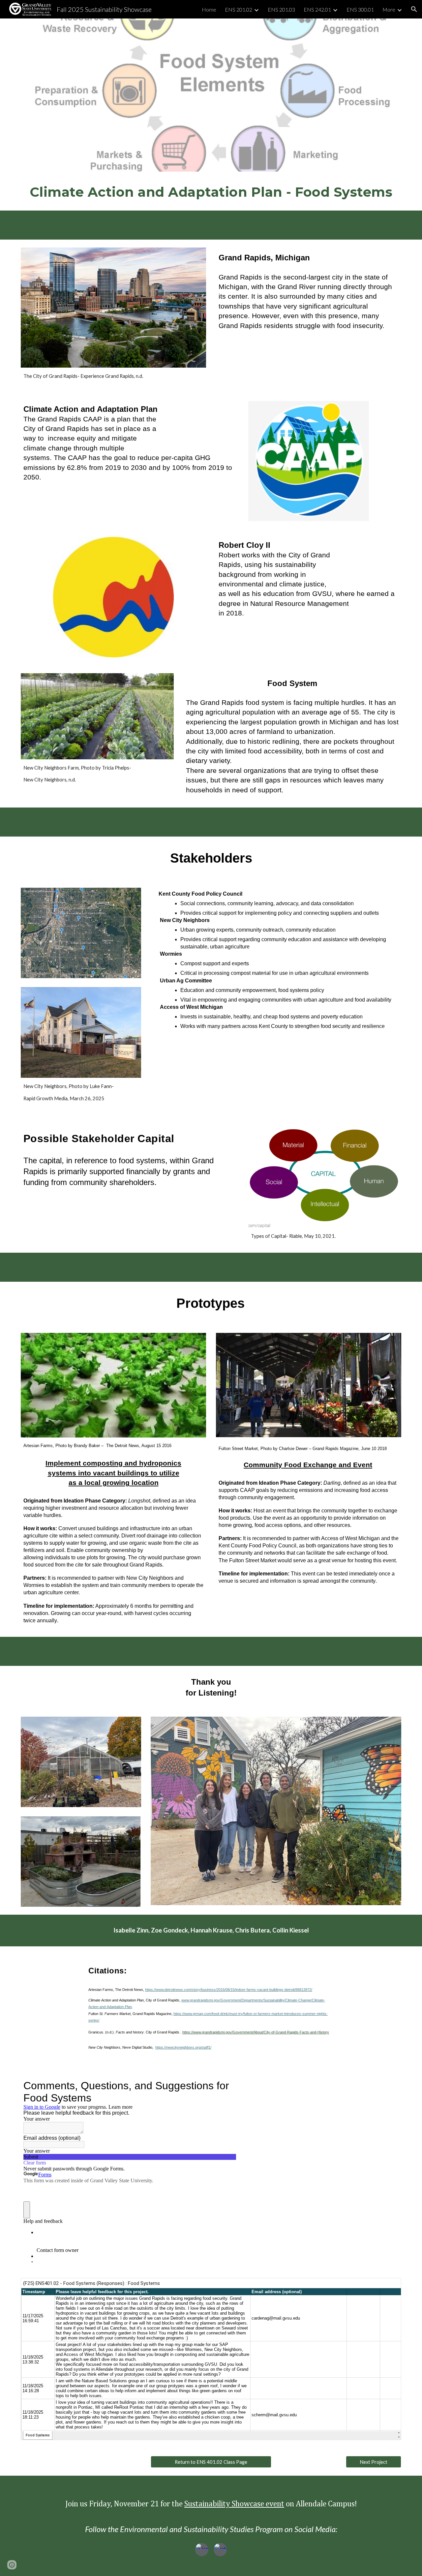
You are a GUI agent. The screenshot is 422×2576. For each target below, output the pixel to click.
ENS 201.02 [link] (239, 9)
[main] (211, 191)
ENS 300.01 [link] (360, 9)
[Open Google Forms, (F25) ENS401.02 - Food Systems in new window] (226, 2086)
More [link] (389, 9)
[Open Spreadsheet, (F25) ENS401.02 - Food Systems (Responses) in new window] (389, 2287)
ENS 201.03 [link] (281, 9)
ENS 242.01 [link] (317, 9)
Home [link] (209, 9)
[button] (414, 9)
